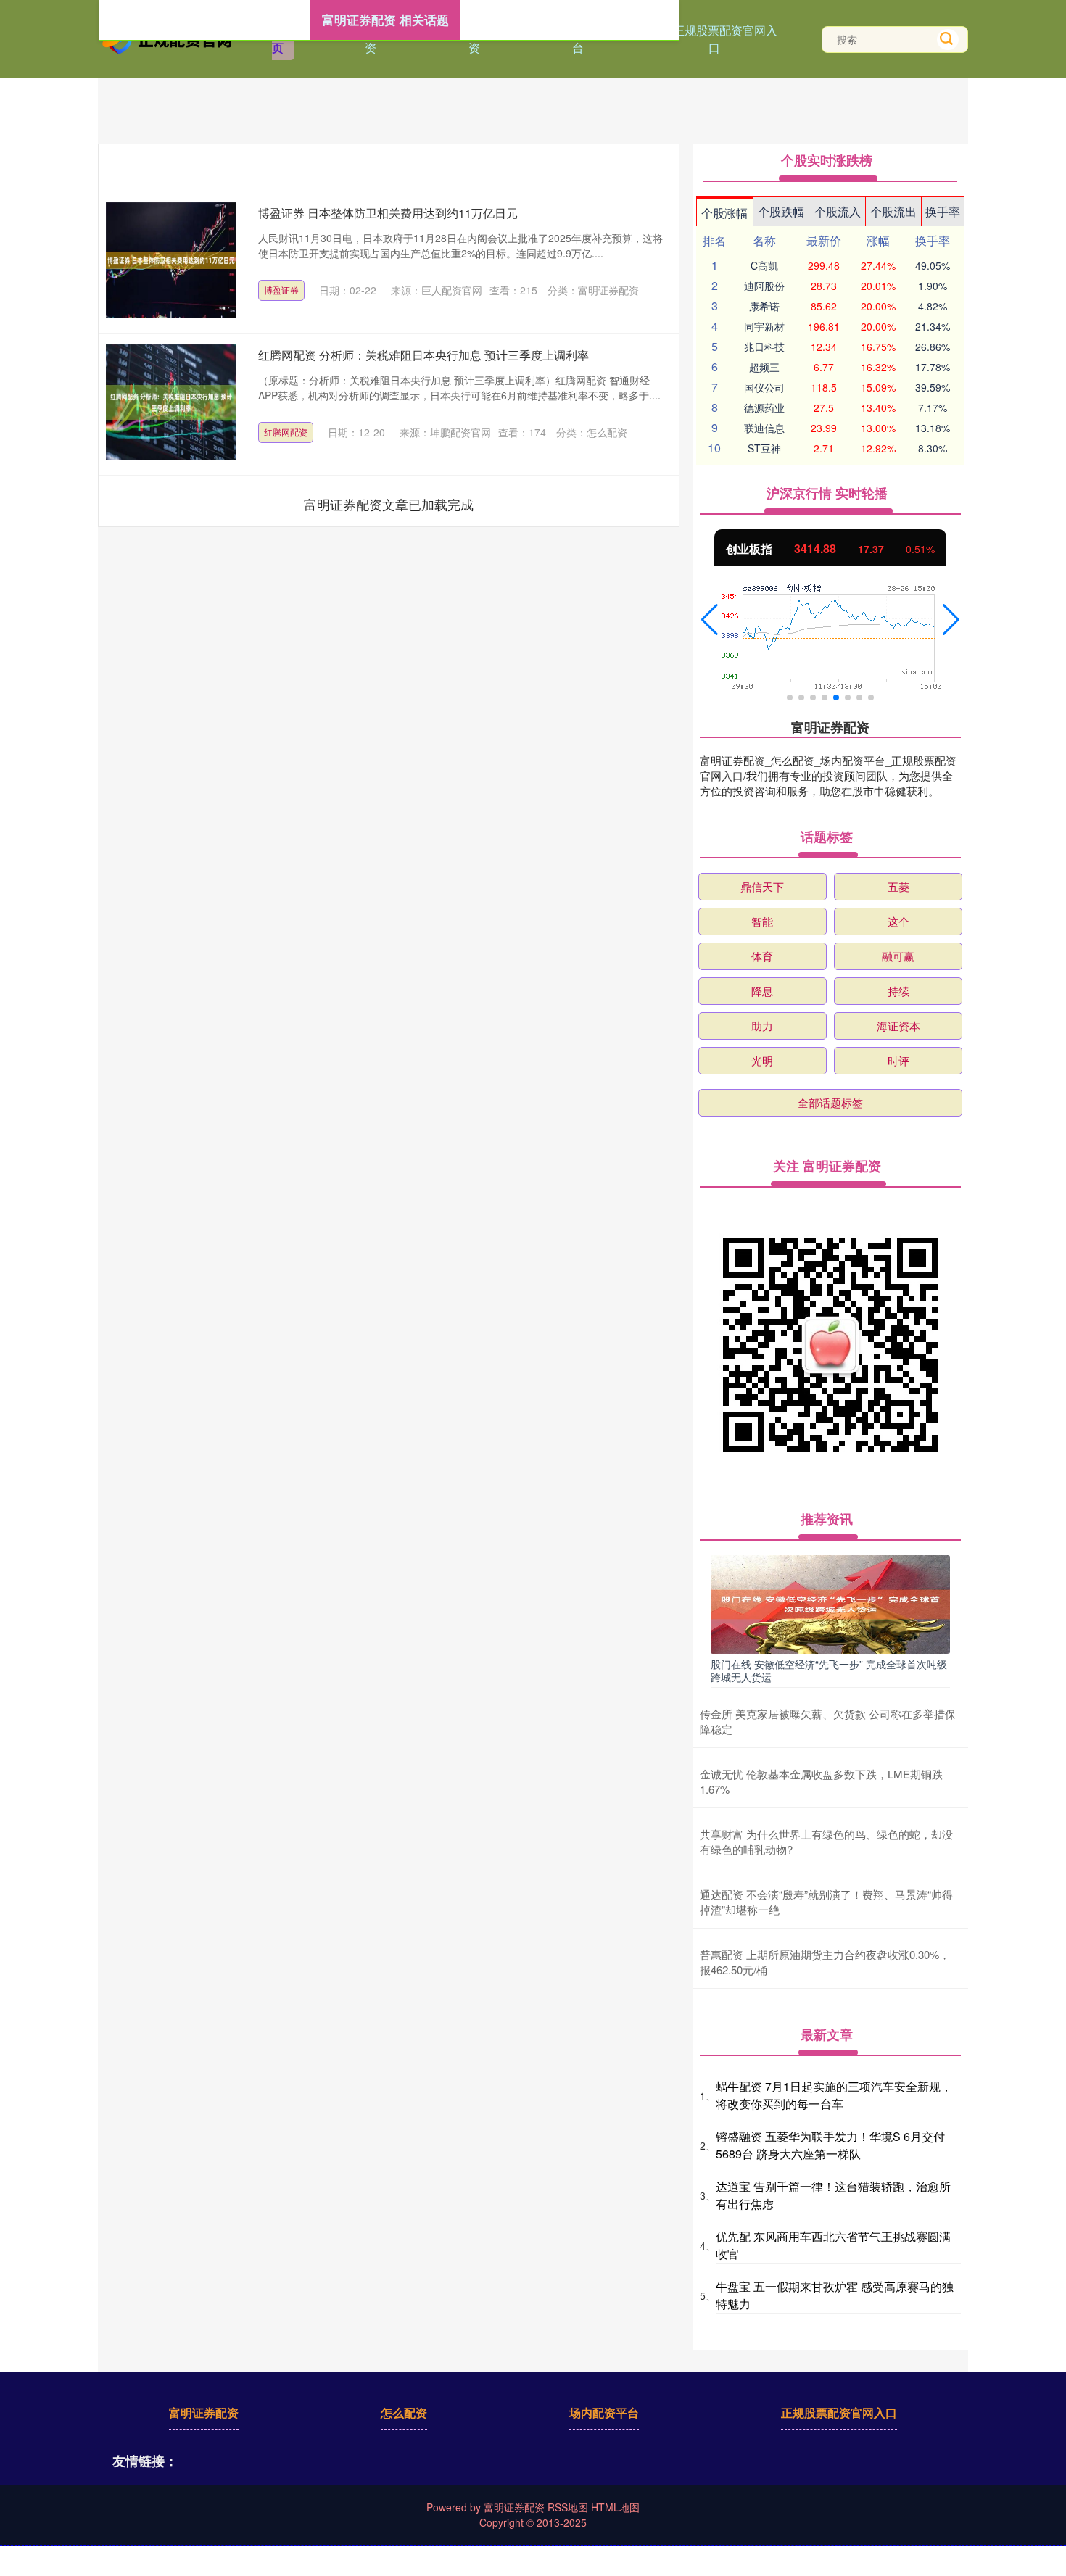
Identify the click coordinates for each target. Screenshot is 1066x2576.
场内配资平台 (604, 2413)
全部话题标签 (830, 1102)
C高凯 (764, 265)
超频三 (764, 367)
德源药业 (764, 407)
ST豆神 (764, 448)
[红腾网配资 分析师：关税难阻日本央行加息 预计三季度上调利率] (171, 402)
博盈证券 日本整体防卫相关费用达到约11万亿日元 (388, 213)
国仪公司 (764, 387)
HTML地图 (615, 2507)
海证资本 (898, 1026)
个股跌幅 (781, 211)
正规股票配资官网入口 (725, 39)
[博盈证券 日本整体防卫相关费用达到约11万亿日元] (171, 260)
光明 (762, 1060)
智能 (762, 921)
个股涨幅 (724, 213)
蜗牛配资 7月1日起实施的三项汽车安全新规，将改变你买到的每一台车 (834, 2095)
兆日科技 (764, 347)
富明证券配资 (204, 2413)
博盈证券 (281, 290)
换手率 (943, 211)
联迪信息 (764, 428)
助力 (762, 1026)
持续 (898, 991)
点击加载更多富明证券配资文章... (389, 504)
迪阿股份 (764, 286)
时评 (898, 1060)
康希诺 (764, 306)
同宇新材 (764, 326)
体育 (762, 956)
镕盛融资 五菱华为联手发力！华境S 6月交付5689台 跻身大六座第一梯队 (830, 2145)
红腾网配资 (286, 432)
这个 (898, 921)
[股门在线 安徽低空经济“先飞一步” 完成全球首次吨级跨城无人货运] (830, 1603)
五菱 (898, 886)
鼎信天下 (762, 886)
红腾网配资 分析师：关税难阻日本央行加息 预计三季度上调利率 (423, 355)
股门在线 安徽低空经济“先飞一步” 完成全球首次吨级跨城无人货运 (829, 1670)
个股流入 (838, 211)
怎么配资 (404, 2413)
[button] (710, 620)
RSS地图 (568, 2507)
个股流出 (893, 211)
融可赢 (898, 956)
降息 (762, 991)
